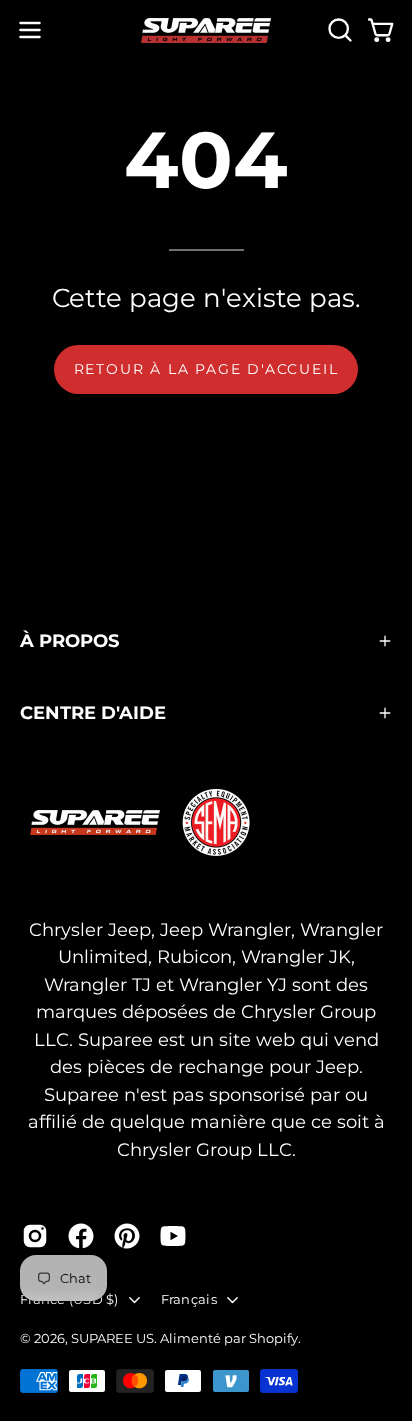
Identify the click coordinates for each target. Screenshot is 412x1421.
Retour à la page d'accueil (206, 369)
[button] (338, 30)
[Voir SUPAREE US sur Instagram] (35, 1236)
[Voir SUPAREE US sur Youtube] (173, 1236)
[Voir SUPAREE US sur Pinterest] (127, 1236)
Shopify (273, 1338)
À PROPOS (69, 640)
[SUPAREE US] (206, 30)
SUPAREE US (112, 1338)
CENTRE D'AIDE (93, 712)
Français (189, 1299)
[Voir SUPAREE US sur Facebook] (81, 1236)
